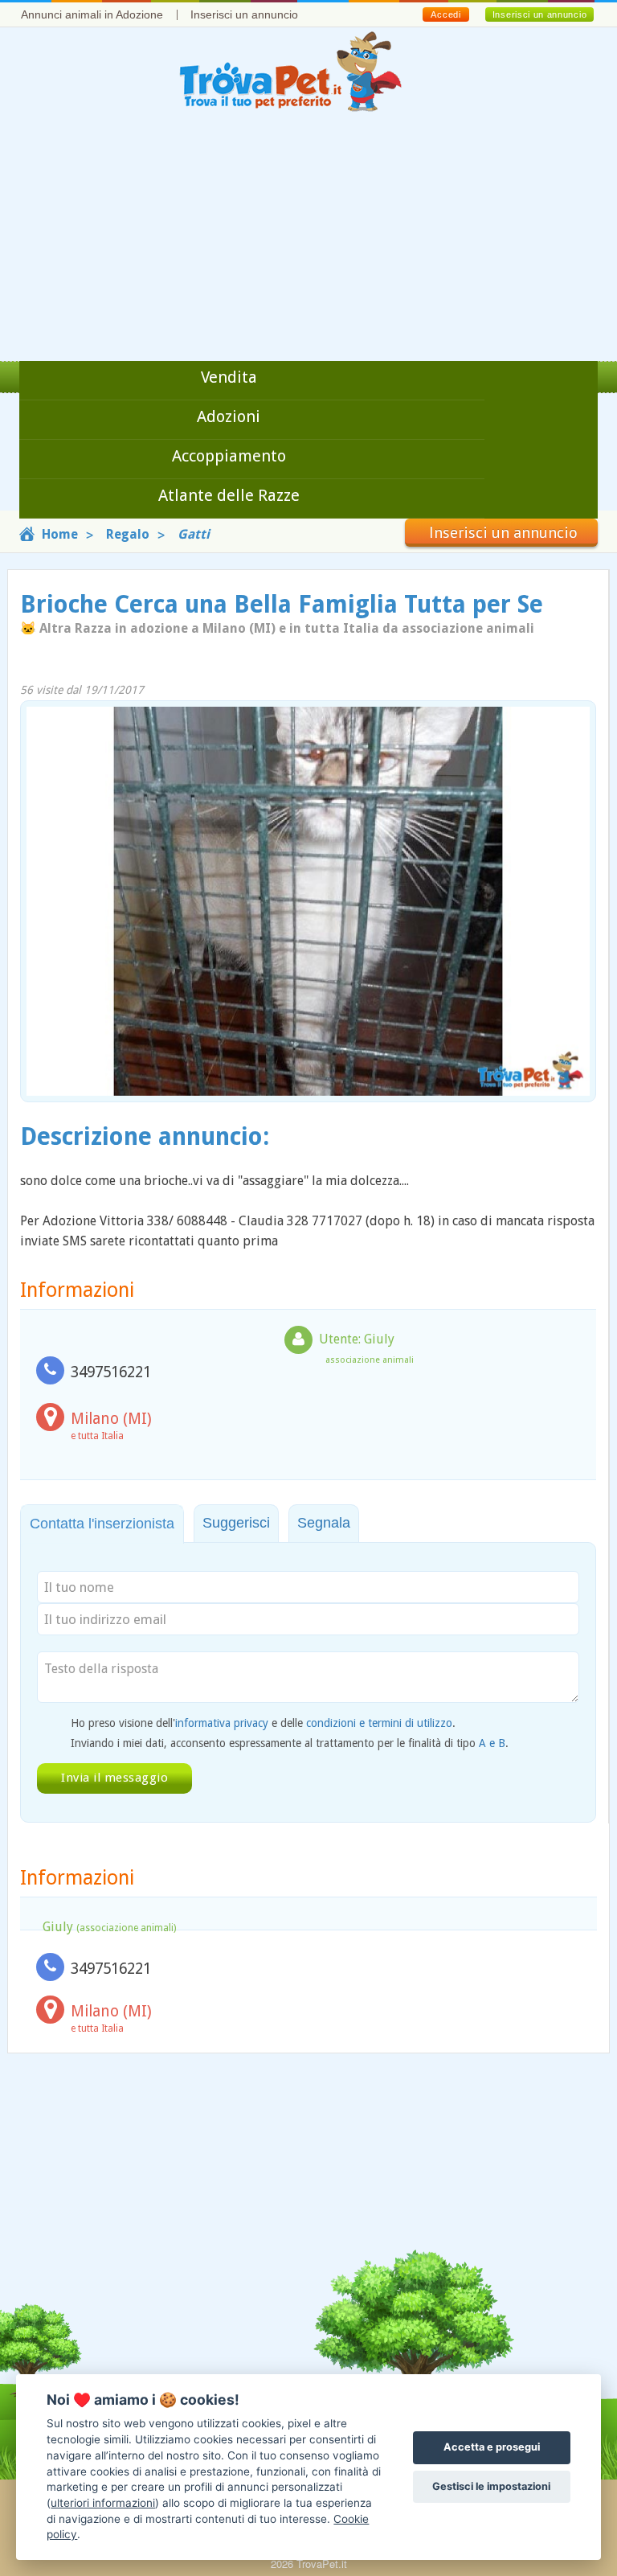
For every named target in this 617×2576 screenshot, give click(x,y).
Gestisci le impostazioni (491, 2486)
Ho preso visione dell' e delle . (263, 1723)
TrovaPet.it (322, 2564)
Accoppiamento (229, 456)
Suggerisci (236, 1523)
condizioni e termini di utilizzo (379, 1723)
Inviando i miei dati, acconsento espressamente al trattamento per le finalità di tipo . (290, 1743)
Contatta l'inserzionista (102, 1524)
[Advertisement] (308, 240)
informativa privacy (222, 1723)
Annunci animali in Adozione (92, 14)
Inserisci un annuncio (244, 14)
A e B (492, 1743)
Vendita (229, 377)
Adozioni (229, 416)
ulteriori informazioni (103, 2503)
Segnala (324, 1523)
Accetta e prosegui (492, 2447)
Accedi (445, 14)
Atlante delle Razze (229, 495)
